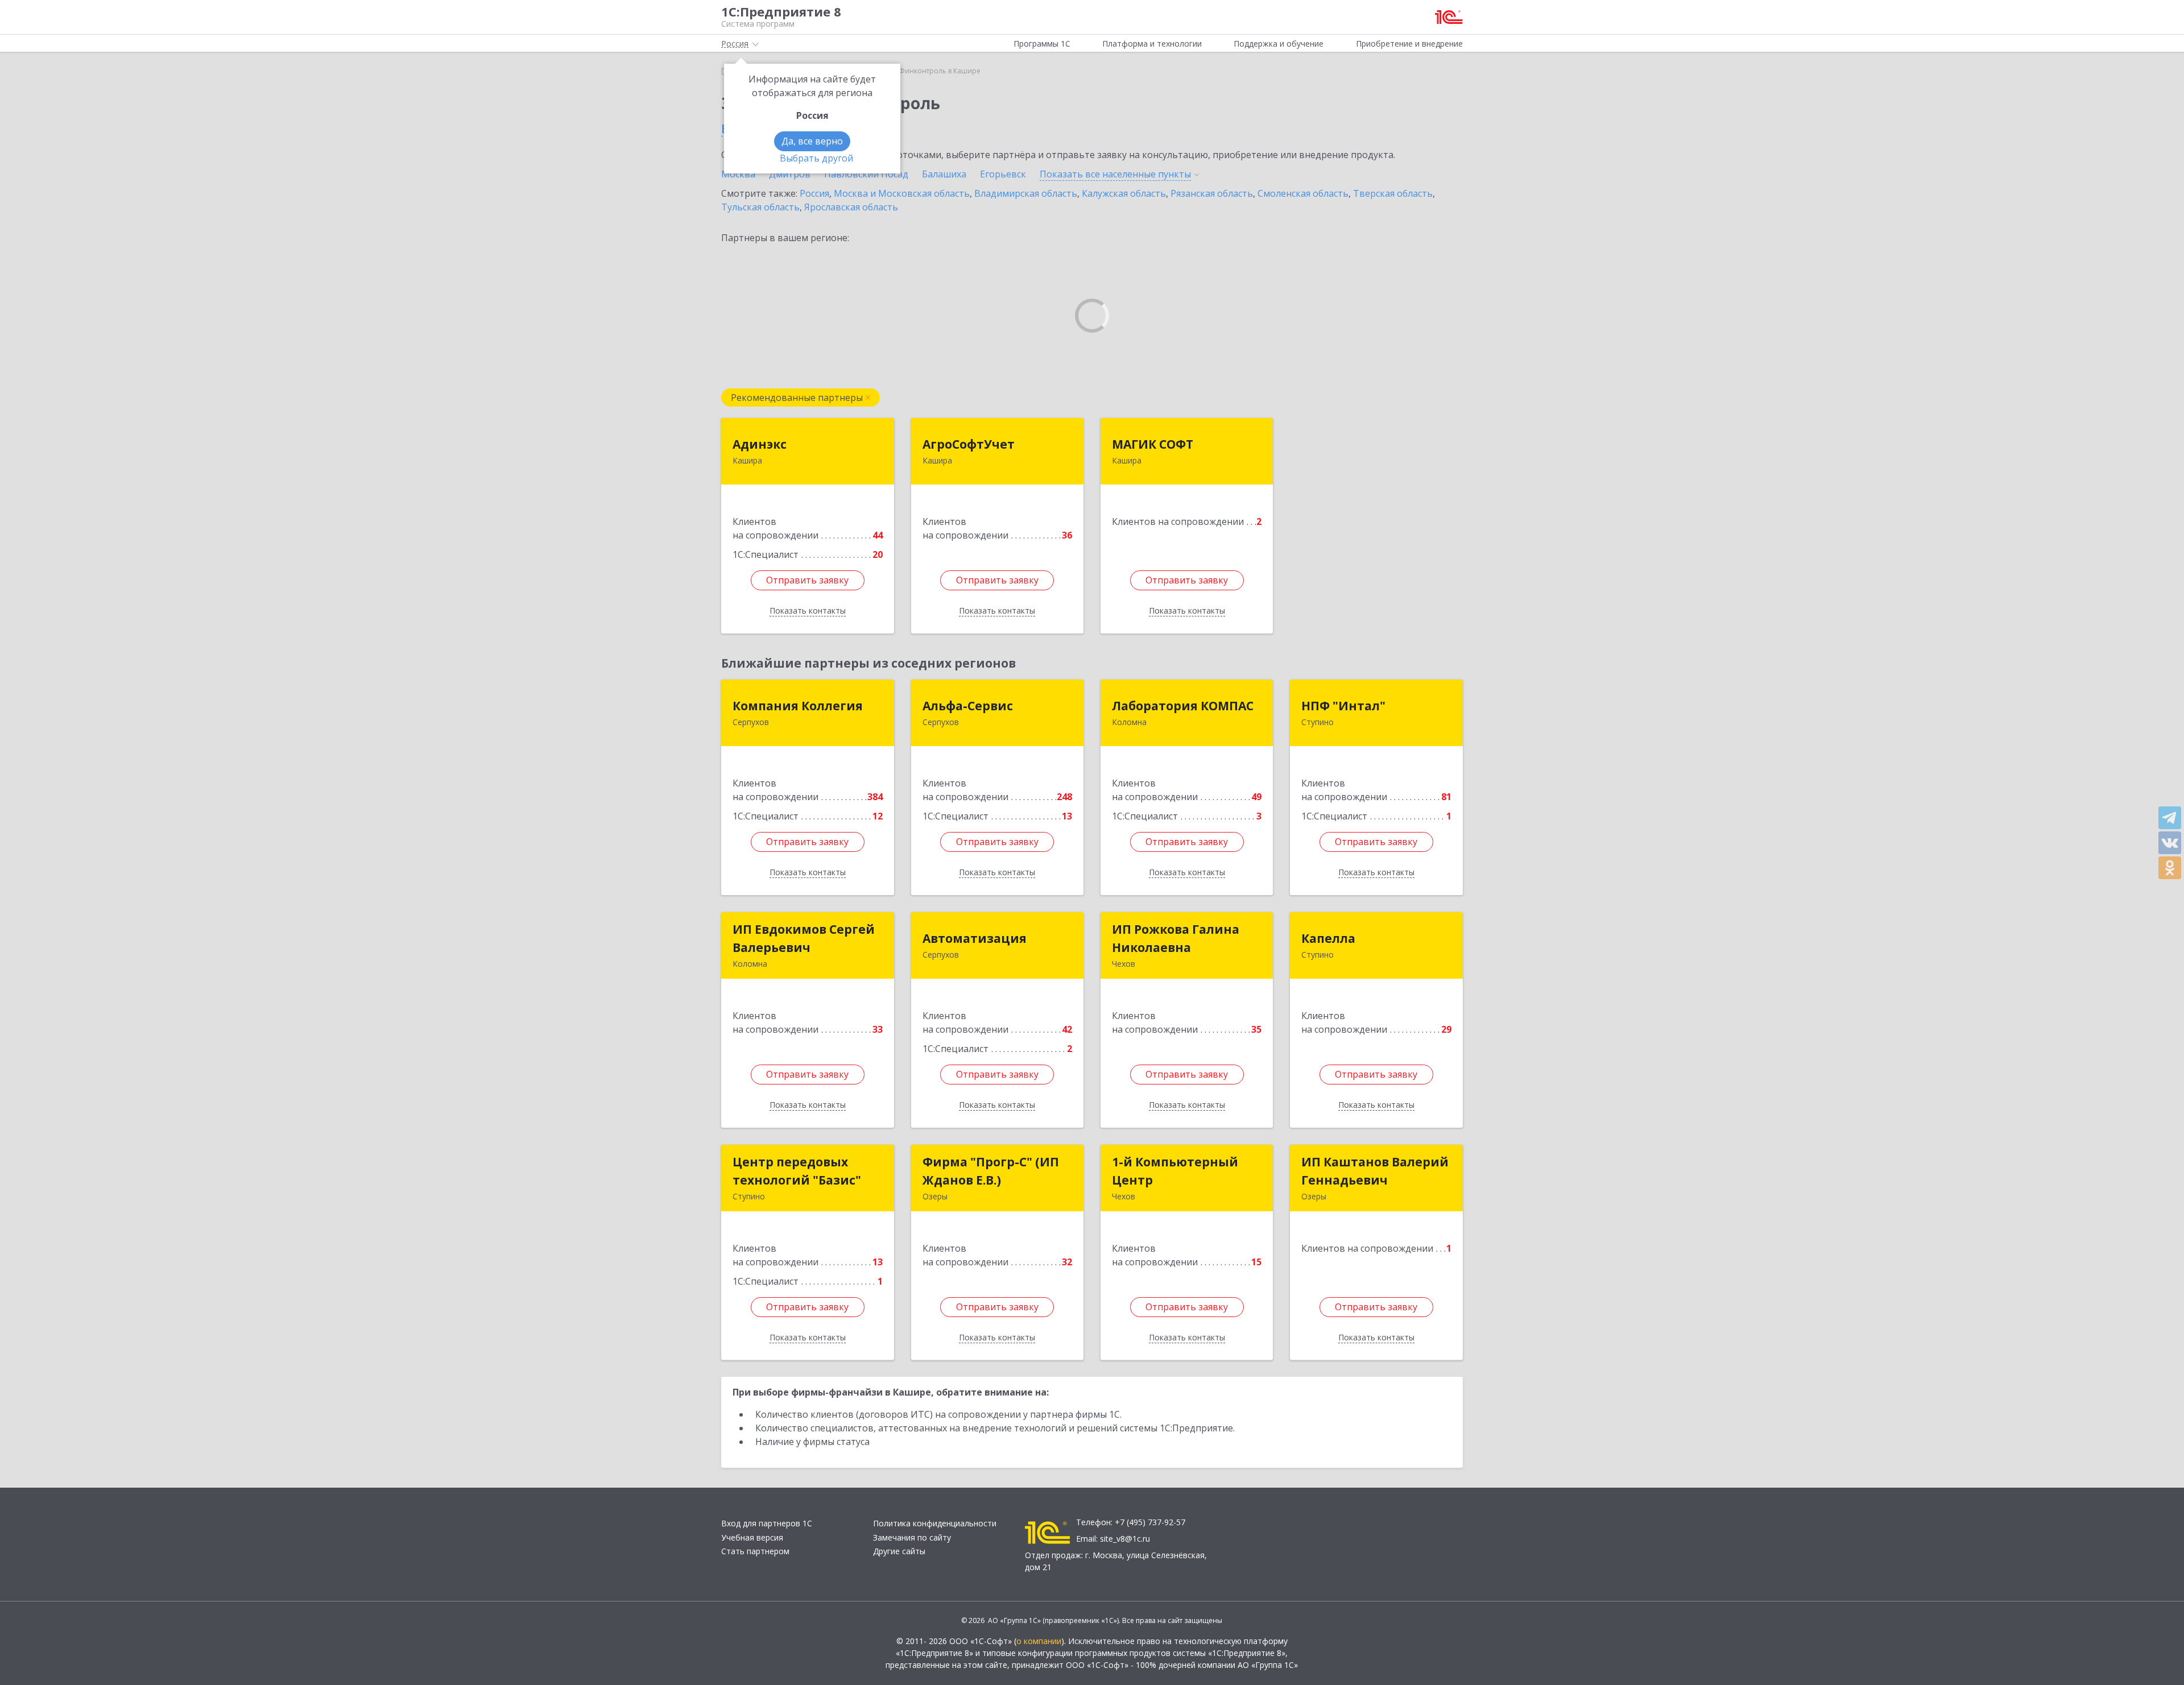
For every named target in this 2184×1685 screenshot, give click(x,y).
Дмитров (790, 174)
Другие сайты (899, 1551)
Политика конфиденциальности (935, 1523)
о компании (1039, 1641)
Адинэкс (760, 444)
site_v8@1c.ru (1125, 1539)
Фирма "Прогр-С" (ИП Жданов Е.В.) (991, 1171)
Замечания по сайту (912, 1537)
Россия (814, 193)
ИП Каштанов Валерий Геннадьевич (1375, 1171)
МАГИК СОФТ (1153, 444)
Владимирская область (1026, 193)
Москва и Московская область (902, 193)
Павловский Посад (866, 174)
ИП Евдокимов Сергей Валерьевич (804, 938)
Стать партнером (755, 1551)
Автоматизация (975, 938)
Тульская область (760, 207)
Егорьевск (1003, 174)
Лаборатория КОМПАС (1183, 706)
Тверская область (1393, 193)
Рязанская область (1212, 193)
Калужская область (1124, 193)
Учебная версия (752, 1537)
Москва (738, 174)
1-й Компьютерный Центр (1175, 1171)
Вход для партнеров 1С (767, 1523)
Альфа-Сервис (968, 706)
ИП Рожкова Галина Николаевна (1176, 938)
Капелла (1328, 938)
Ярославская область (851, 207)
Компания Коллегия (798, 706)
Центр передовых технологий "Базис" (797, 1171)
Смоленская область (1303, 193)
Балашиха (944, 174)
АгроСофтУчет (969, 444)
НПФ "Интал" (1343, 706)
